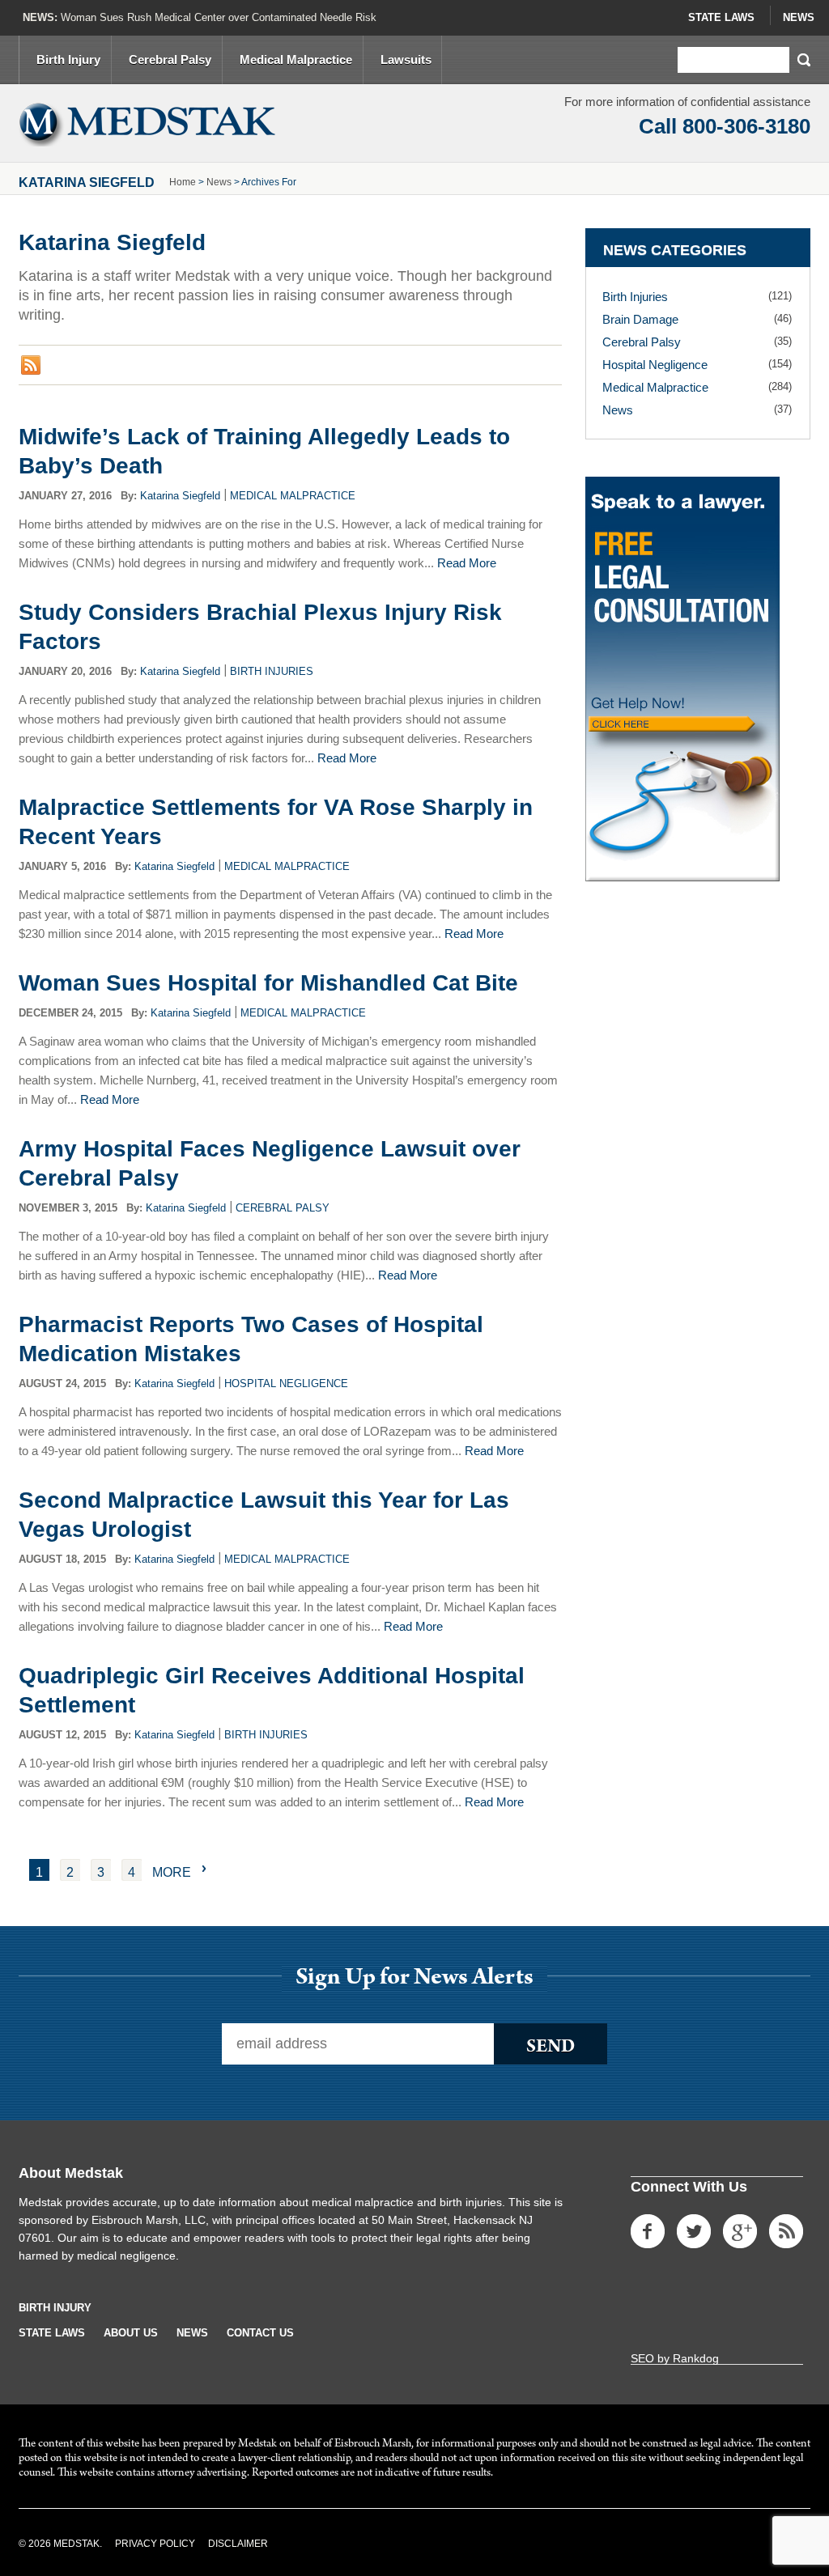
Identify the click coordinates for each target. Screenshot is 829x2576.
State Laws (721, 17)
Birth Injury (68, 59)
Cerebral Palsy (170, 59)
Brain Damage (640, 319)
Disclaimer (238, 2544)
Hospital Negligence (286, 1383)
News (799, 17)
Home (183, 182)
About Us (131, 2333)
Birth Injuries (272, 671)
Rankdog (696, 2358)
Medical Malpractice (296, 59)
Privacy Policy (155, 2544)
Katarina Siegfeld (180, 496)
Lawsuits (406, 59)
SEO (642, 2358)
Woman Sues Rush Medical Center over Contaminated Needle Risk (219, 17)
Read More (467, 563)
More (172, 1872)
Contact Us (260, 2333)
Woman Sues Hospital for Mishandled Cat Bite (268, 983)
